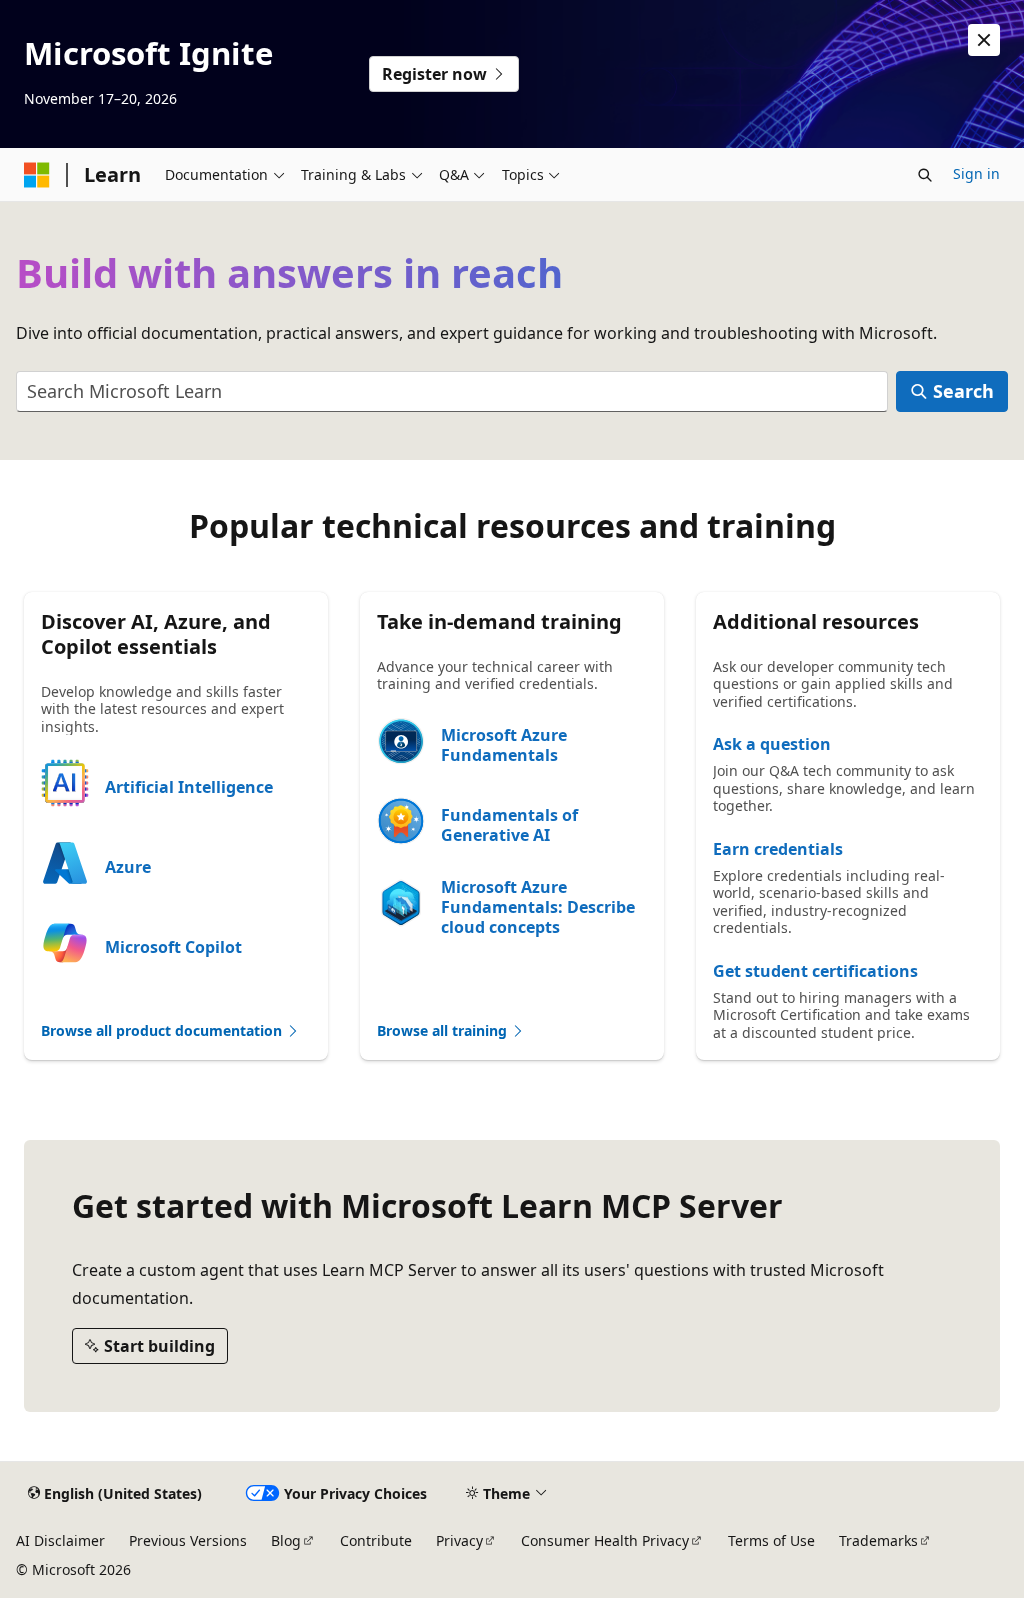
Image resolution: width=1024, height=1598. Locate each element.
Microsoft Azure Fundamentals (504, 745)
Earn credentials (778, 849)
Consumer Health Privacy (605, 1540)
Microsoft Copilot (173, 947)
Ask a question (772, 744)
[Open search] (925, 175)
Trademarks (878, 1540)
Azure (128, 867)
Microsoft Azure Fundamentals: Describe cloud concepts (538, 907)
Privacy (459, 1540)
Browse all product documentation (163, 1030)
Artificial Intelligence (189, 787)
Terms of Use (771, 1540)
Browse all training (444, 1030)
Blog (286, 1540)
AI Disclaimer (60, 1540)
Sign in (976, 173)
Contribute (376, 1540)
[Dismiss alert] (984, 40)
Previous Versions (188, 1540)
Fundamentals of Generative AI (509, 825)
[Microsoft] (37, 175)
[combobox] (452, 391)
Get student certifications (815, 971)
